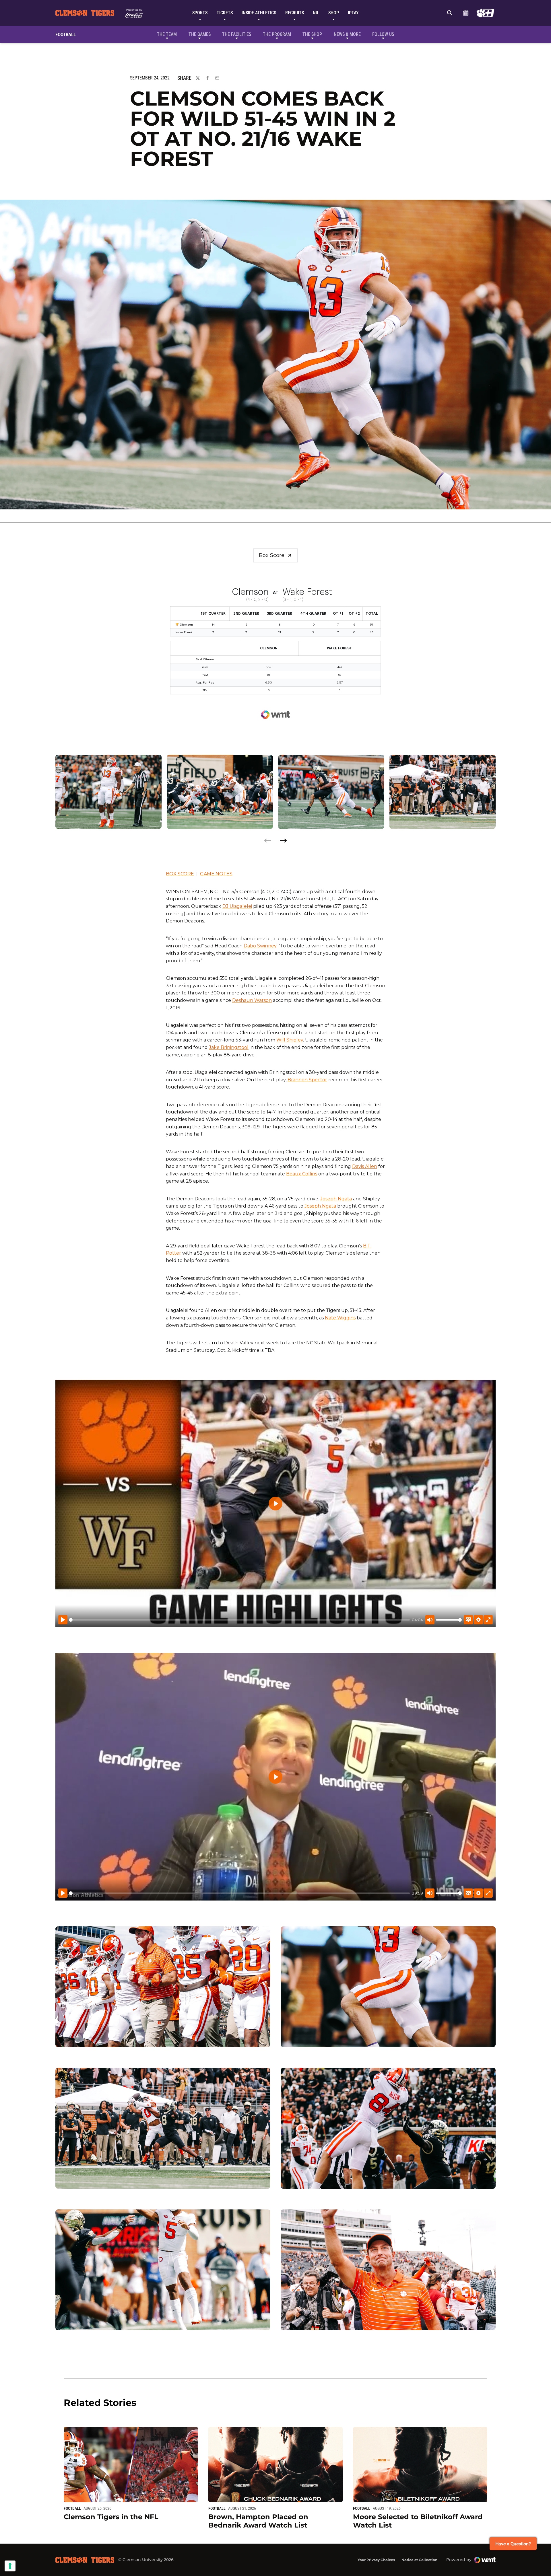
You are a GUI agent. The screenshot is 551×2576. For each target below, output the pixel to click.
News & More (347, 34)
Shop (334, 13)
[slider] (239, 1620)
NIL (316, 13)
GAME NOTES (216, 874)
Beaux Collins (302, 1174)
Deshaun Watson (252, 1000)
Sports (200, 13)
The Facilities (237, 34)
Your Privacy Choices (376, 2560)
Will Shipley (290, 1040)
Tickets (225, 13)
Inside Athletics (259, 13)
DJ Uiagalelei (237, 906)
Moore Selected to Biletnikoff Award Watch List (418, 2521)
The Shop (312, 34)
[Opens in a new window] (485, 13)
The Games (200, 34)
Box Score (272, 555)
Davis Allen (365, 1166)
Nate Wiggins (340, 1318)
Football (72, 2508)
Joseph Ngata (336, 1199)
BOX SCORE (180, 874)
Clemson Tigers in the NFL (111, 2517)
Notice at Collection (419, 2560)
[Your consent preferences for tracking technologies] (10, 2566)
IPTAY (353, 13)
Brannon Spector (307, 1080)
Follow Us (383, 34)
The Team (167, 34)
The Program (277, 34)
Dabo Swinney (260, 946)
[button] (283, 841)
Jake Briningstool (229, 1047)
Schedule (466, 13)
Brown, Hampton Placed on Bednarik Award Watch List (258, 2521)
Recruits (295, 13)
